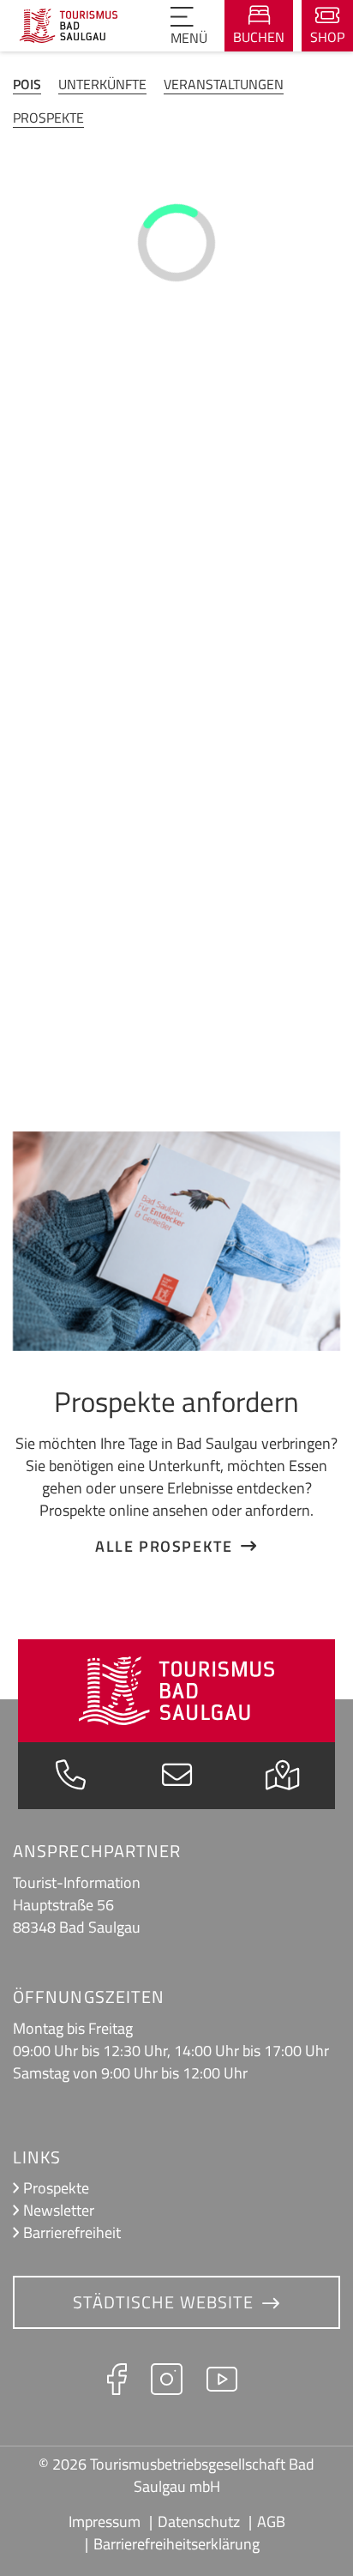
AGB (271, 2522)
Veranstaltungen (224, 84)
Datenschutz (199, 2522)
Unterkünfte (102, 84)
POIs (27, 84)
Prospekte (48, 118)
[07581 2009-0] (71, 1780)
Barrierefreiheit (72, 2232)
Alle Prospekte (164, 1546)
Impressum (105, 2522)
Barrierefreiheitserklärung (176, 2544)
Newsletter (59, 2210)
